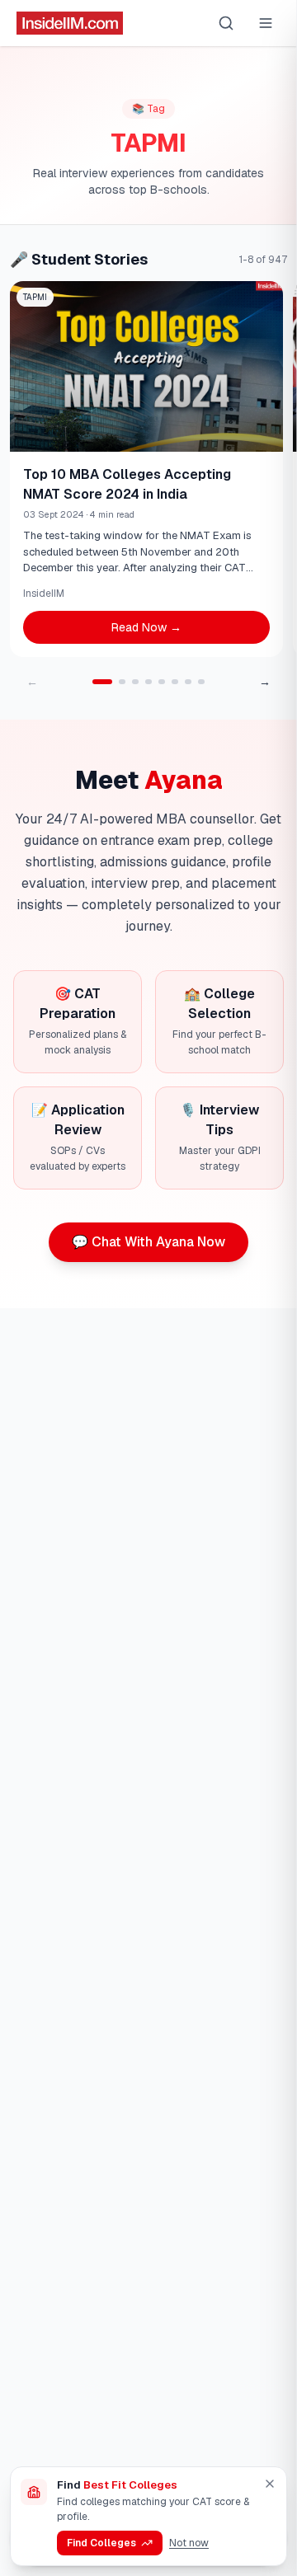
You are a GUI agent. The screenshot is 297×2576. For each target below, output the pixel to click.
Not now (189, 2543)
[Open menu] (266, 23)
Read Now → (146, 627)
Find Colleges (101, 2543)
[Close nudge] (270, 2484)
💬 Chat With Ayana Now (148, 1242)
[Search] (226, 23)
